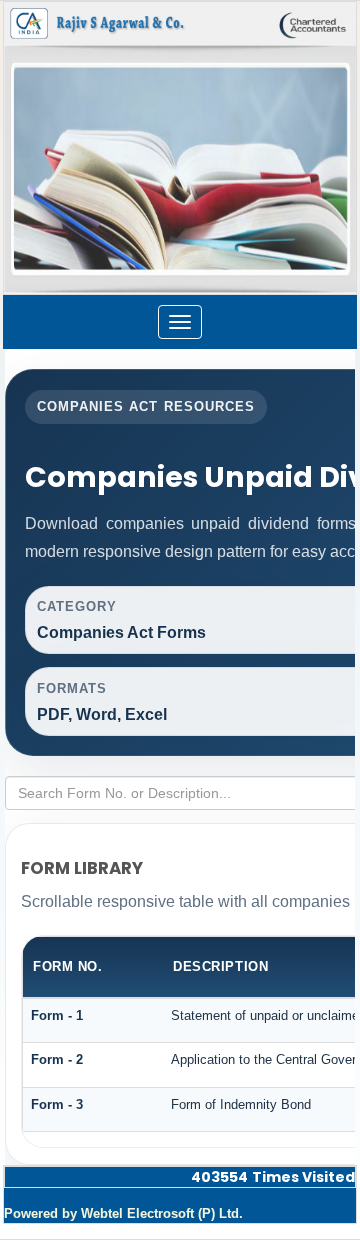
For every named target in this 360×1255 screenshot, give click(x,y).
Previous (46, 163)
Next (309, 163)
